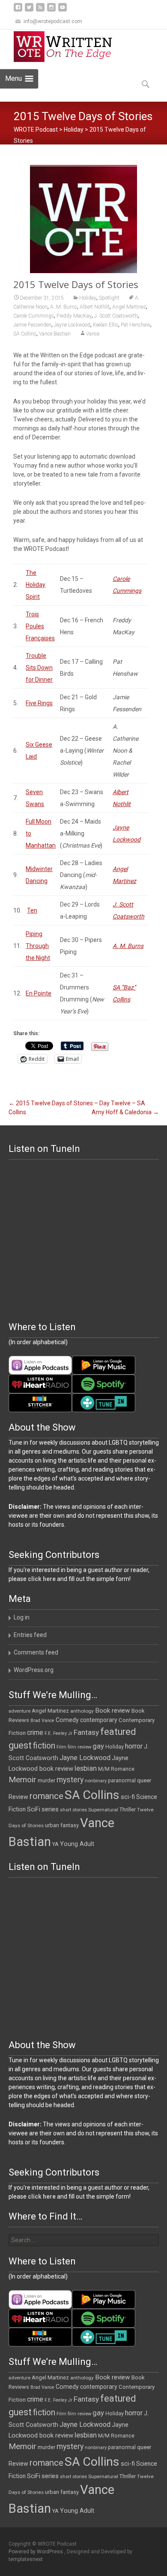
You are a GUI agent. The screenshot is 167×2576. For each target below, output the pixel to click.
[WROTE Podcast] (67, 47)
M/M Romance (116, 1769)
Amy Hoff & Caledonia (125, 1112)
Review (18, 1797)
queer (144, 1780)
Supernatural (103, 1810)
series (50, 1809)
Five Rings (39, 703)
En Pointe (39, 993)
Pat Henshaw (136, 325)
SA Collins (25, 334)
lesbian (86, 1768)
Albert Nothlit (95, 307)
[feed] (40, 10)
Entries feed (30, 1635)
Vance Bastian (55, 334)
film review (79, 1747)
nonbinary (96, 1781)
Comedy (67, 1720)
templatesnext (26, 2559)
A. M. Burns (64, 307)
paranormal (122, 1781)
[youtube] (63, 10)
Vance (93, 334)
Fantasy (86, 1732)
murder (46, 1780)
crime (35, 1733)
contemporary (99, 1720)
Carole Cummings (34, 316)
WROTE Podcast (36, 130)
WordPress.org (34, 1670)
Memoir (22, 1780)
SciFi (34, 1809)
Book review (113, 1710)
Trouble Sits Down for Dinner (39, 668)
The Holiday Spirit (36, 585)
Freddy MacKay (74, 316)
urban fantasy (62, 1825)
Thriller (128, 1809)
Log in (22, 1617)
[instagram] (51, 10)
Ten (32, 910)
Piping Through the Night (38, 946)
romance (46, 1796)
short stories (73, 1810)
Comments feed (36, 1652)
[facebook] (18, 10)
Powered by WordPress (36, 2552)
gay (98, 1746)
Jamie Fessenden (32, 325)
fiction (44, 1746)
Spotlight (109, 298)
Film (61, 1747)
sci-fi (128, 1797)
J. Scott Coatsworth (116, 316)
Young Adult (77, 1844)
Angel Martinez (129, 307)
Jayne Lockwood (72, 325)
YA (55, 1844)
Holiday (74, 130)
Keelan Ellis (106, 325)
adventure (19, 1711)
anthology (82, 1711)
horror (134, 1746)
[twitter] (29, 10)
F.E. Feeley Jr (58, 1733)
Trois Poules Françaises (40, 626)
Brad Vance (42, 1721)
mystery (70, 1780)
